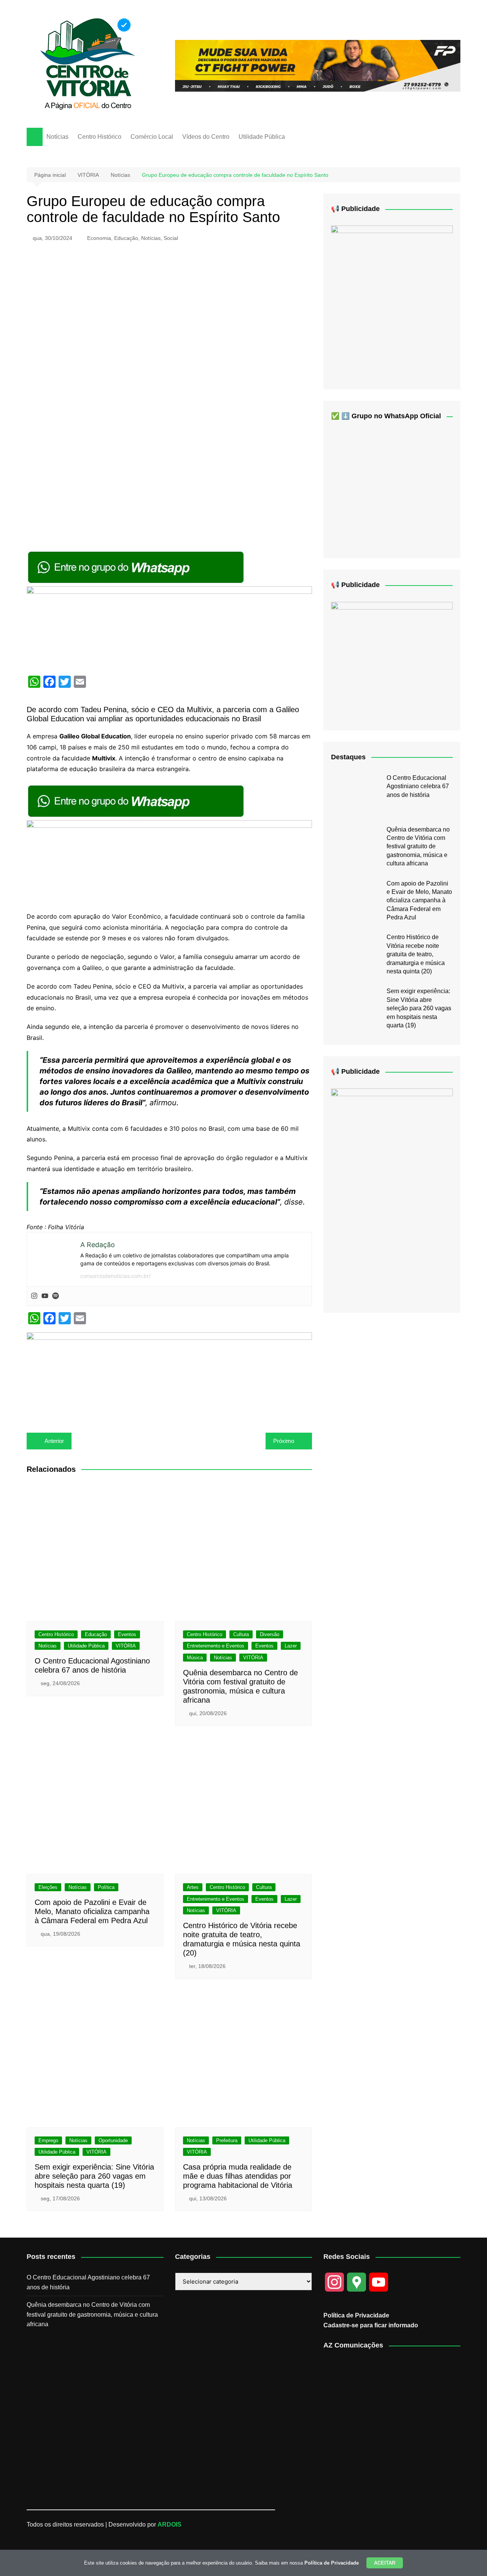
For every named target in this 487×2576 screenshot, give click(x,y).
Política (106, 1887)
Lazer (291, 1646)
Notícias (57, 137)
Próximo (284, 1441)
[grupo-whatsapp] (137, 567)
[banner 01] (318, 65)
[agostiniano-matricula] (169, 627)
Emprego (48, 2140)
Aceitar (385, 2563)
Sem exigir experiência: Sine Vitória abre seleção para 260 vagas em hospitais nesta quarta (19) (94, 2176)
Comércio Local (152, 137)
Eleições (48, 1887)
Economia (99, 238)
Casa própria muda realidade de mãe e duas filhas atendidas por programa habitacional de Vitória (238, 2176)
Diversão (270, 1634)
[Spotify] (56, 1296)
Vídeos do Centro (206, 137)
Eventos (127, 1634)
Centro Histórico (99, 137)
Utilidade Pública (262, 137)
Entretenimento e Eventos (216, 1646)
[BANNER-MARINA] (392, 301)
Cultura (241, 1634)
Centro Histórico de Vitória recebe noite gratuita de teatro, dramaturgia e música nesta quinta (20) (416, 954)
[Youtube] (45, 1296)
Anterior (54, 1441)
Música (195, 1658)
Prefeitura (227, 2140)
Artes (193, 1887)
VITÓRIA (126, 1646)
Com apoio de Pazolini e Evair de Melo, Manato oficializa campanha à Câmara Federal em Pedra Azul (92, 1911)
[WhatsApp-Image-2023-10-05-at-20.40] (392, 1194)
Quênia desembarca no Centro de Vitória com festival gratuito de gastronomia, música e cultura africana (418, 847)
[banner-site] (169, 1374)
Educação (126, 238)
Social (171, 238)
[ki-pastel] (392, 660)
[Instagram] (34, 1296)
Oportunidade (113, 2140)
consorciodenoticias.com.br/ (115, 1276)
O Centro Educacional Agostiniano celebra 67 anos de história (418, 786)
